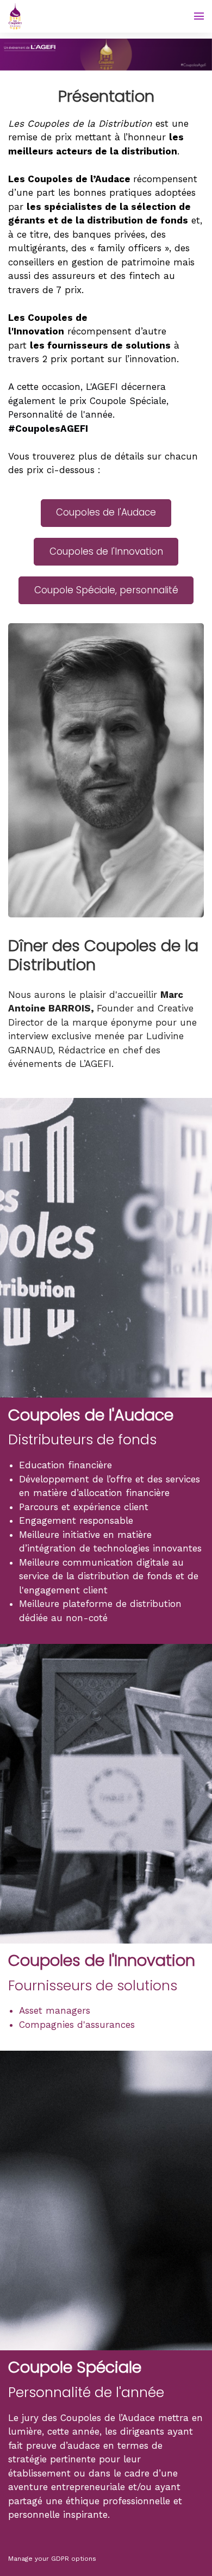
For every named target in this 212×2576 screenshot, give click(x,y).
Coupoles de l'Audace (106, 512)
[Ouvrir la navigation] (199, 16)
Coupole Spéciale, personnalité (106, 590)
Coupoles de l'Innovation (106, 551)
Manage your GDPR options (52, 2559)
